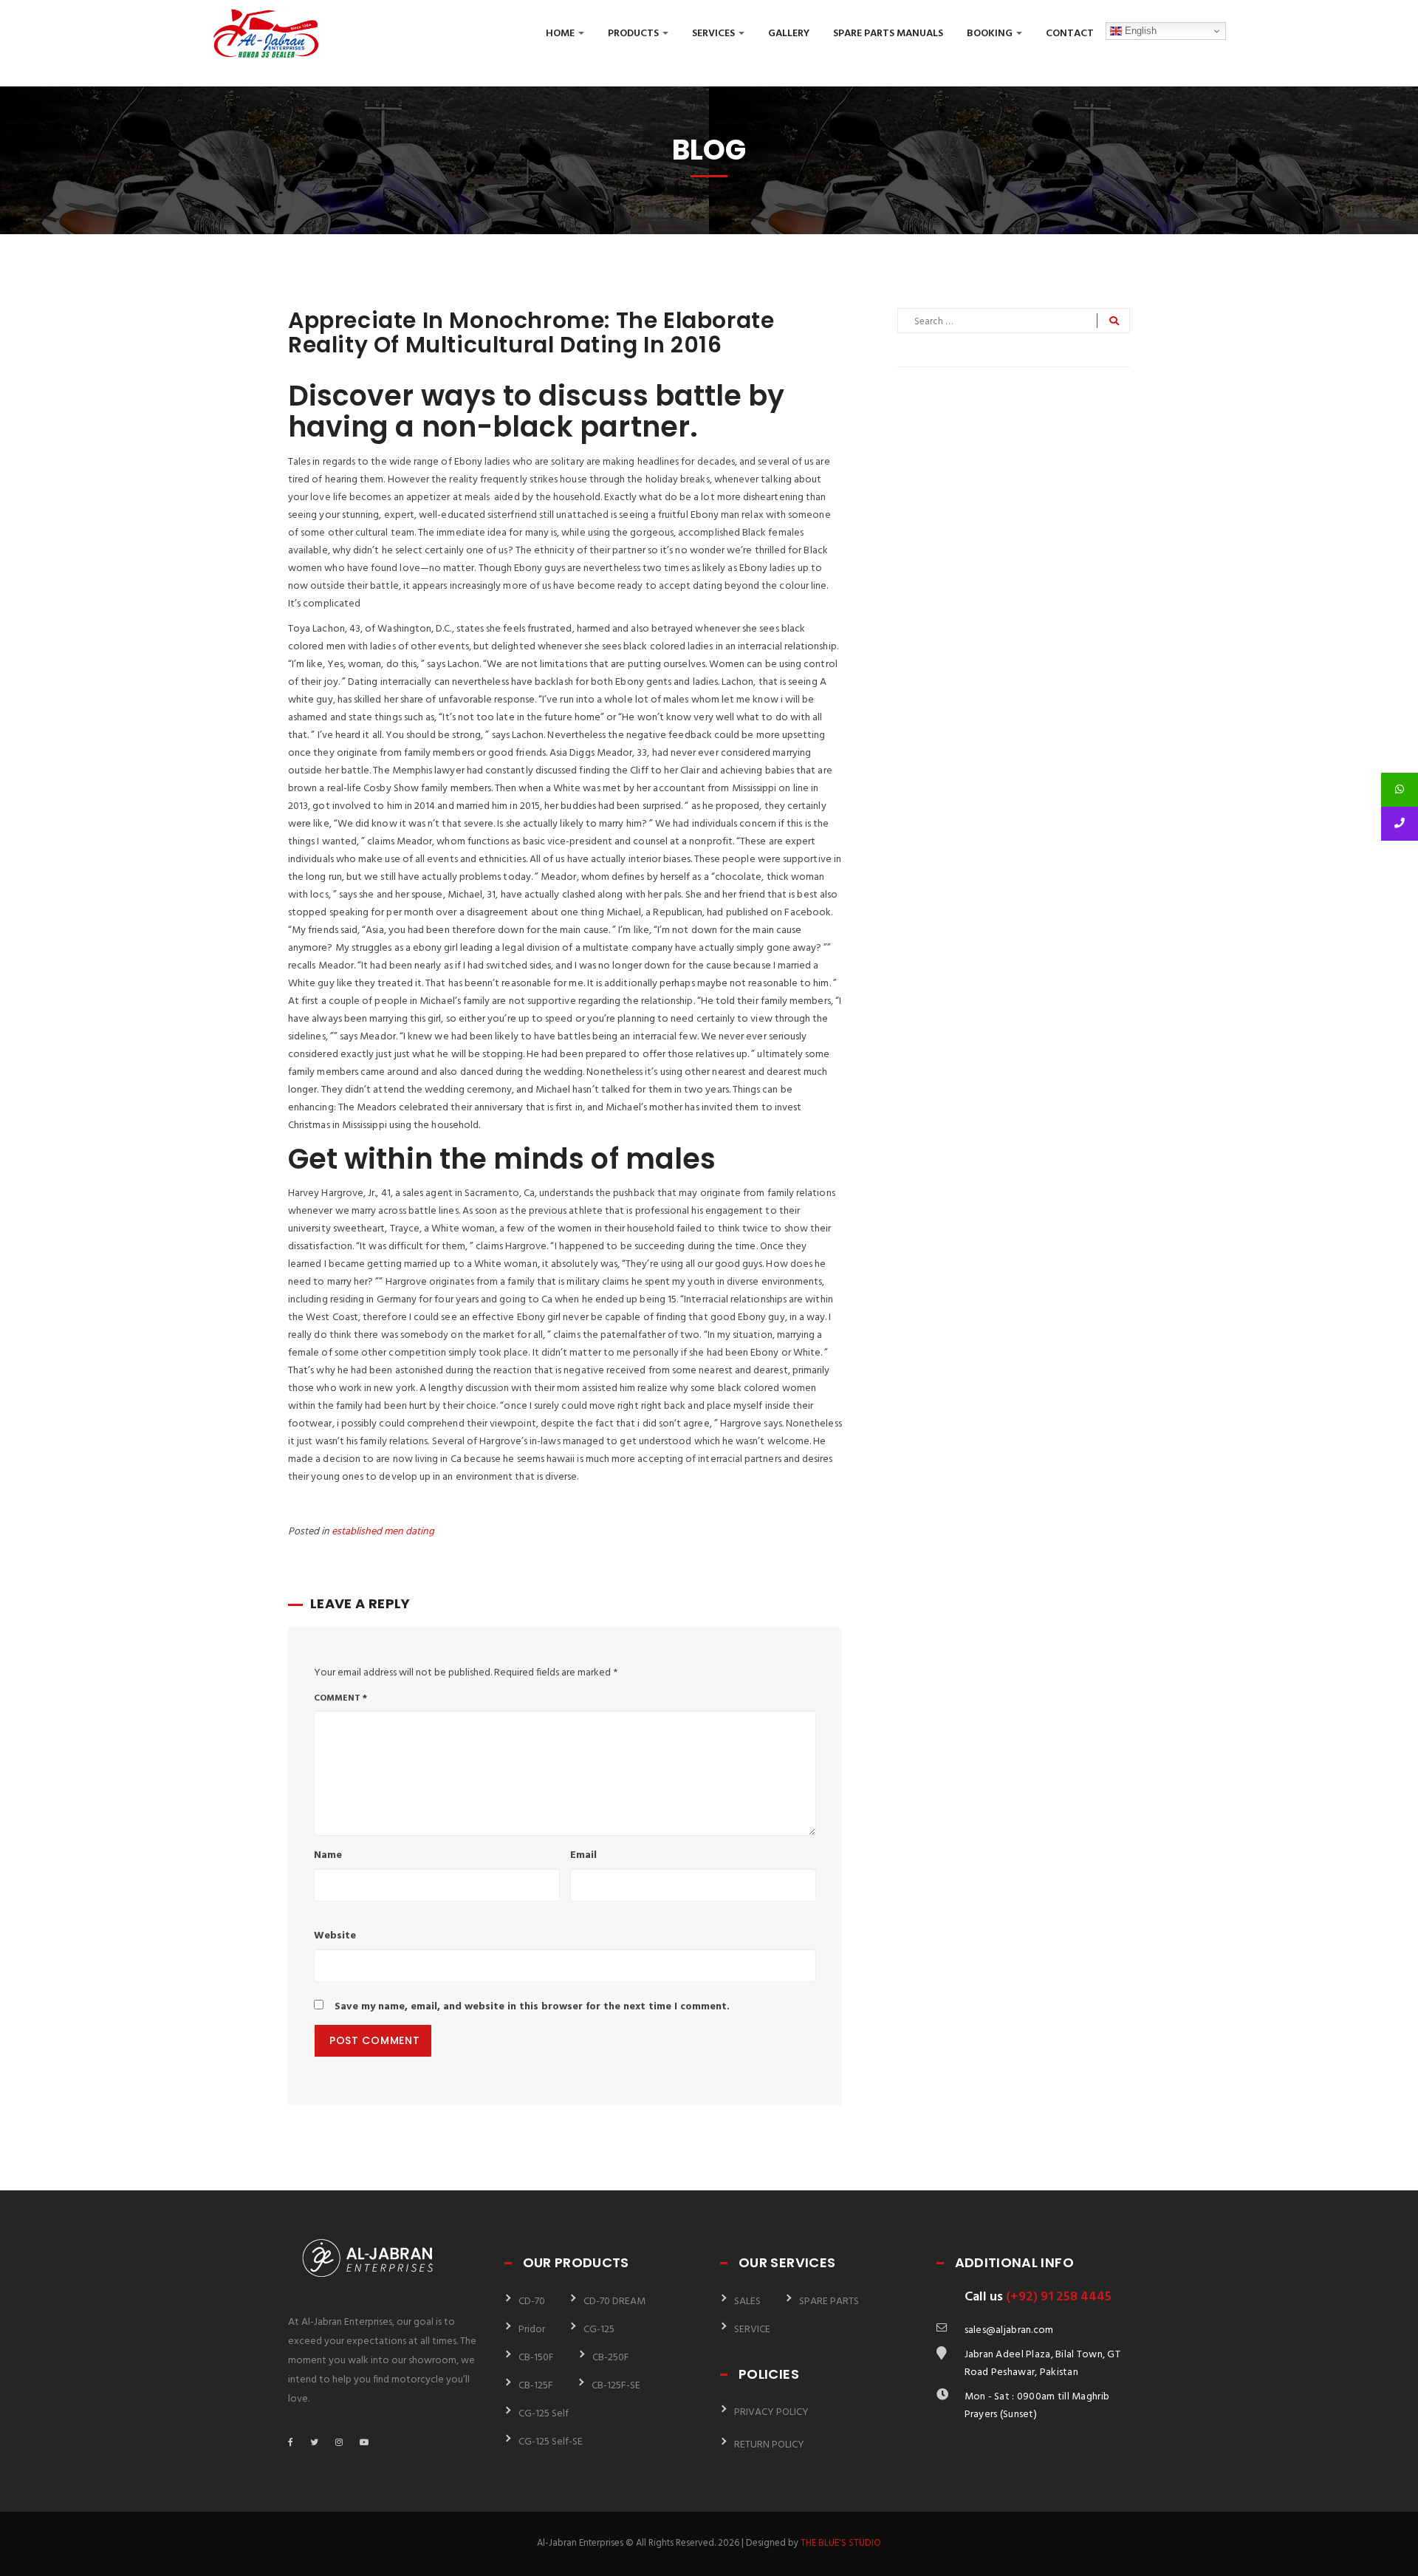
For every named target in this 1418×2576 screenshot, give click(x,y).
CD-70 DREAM (614, 2302)
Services (715, 34)
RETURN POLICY (769, 2445)
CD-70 (532, 2302)
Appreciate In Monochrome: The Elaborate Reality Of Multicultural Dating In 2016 (531, 332)
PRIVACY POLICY (771, 2412)
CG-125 (599, 2330)
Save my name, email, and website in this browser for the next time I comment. (532, 2007)
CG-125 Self (544, 2414)
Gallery (789, 34)
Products (634, 34)
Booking (991, 34)
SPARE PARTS (829, 2302)
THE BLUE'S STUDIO (841, 2543)
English (1139, 31)
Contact (1070, 34)
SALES (747, 2302)
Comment (340, 1698)
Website (335, 1936)
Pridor (532, 2330)
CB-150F (536, 2358)
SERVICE (752, 2330)
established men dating (383, 1532)
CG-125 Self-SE (551, 2442)
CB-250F (611, 2358)
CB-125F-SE (616, 2386)
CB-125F (536, 2386)
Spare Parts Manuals (888, 34)
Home (561, 34)
